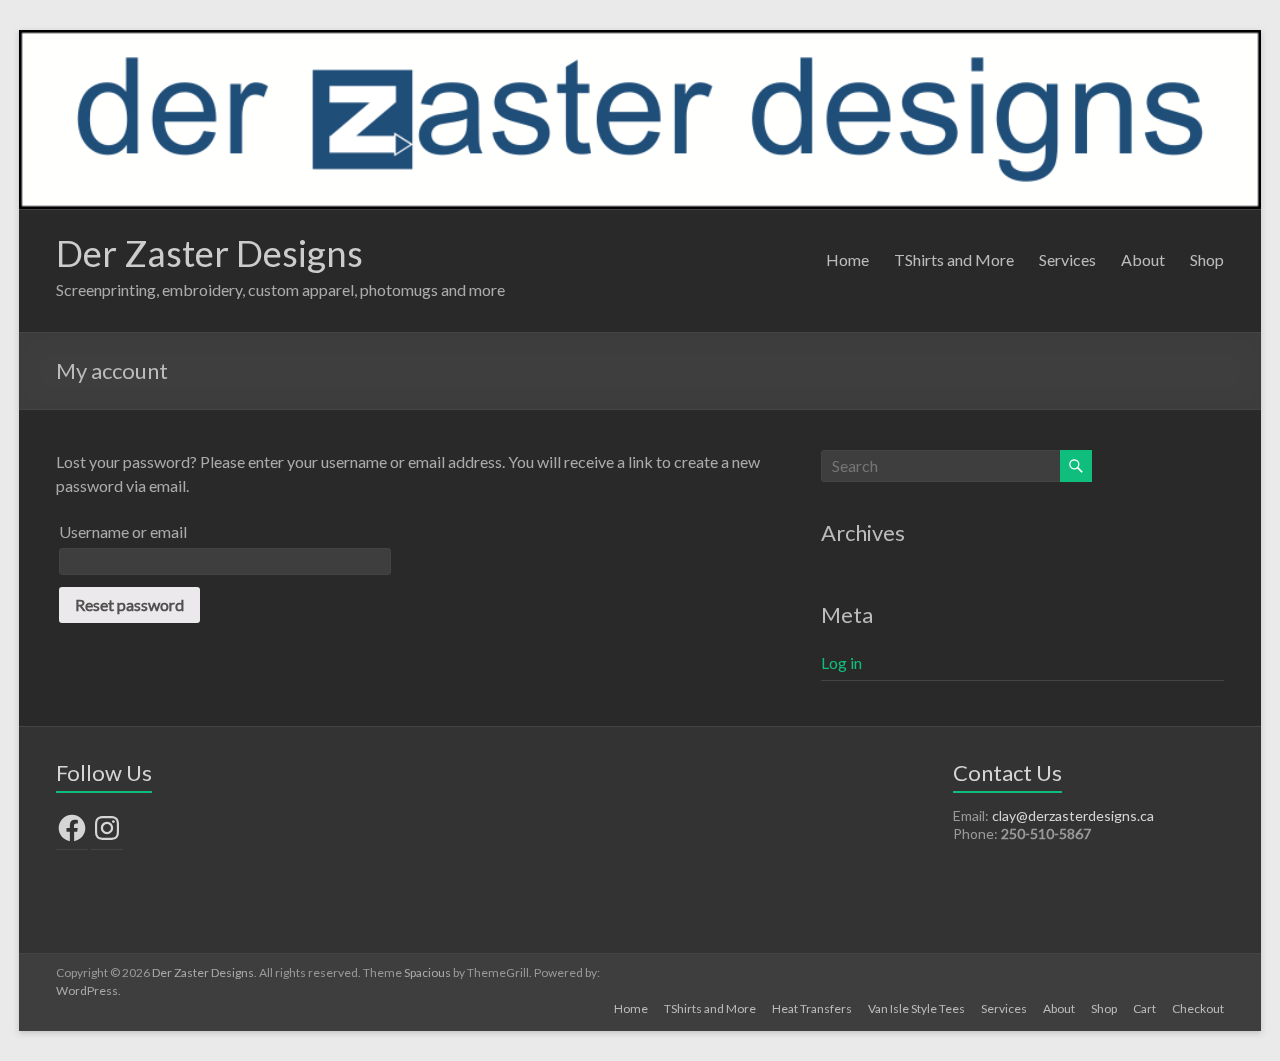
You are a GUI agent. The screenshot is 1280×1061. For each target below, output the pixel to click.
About (1143, 259)
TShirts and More (954, 259)
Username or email (123, 531)
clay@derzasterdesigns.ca (1073, 815)
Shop (1207, 259)
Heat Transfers (812, 1008)
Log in (841, 662)
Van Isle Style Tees (916, 1008)
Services (1067, 259)
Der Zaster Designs (209, 253)
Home (847, 259)
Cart (1144, 1008)
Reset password (129, 604)
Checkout (1198, 1008)
